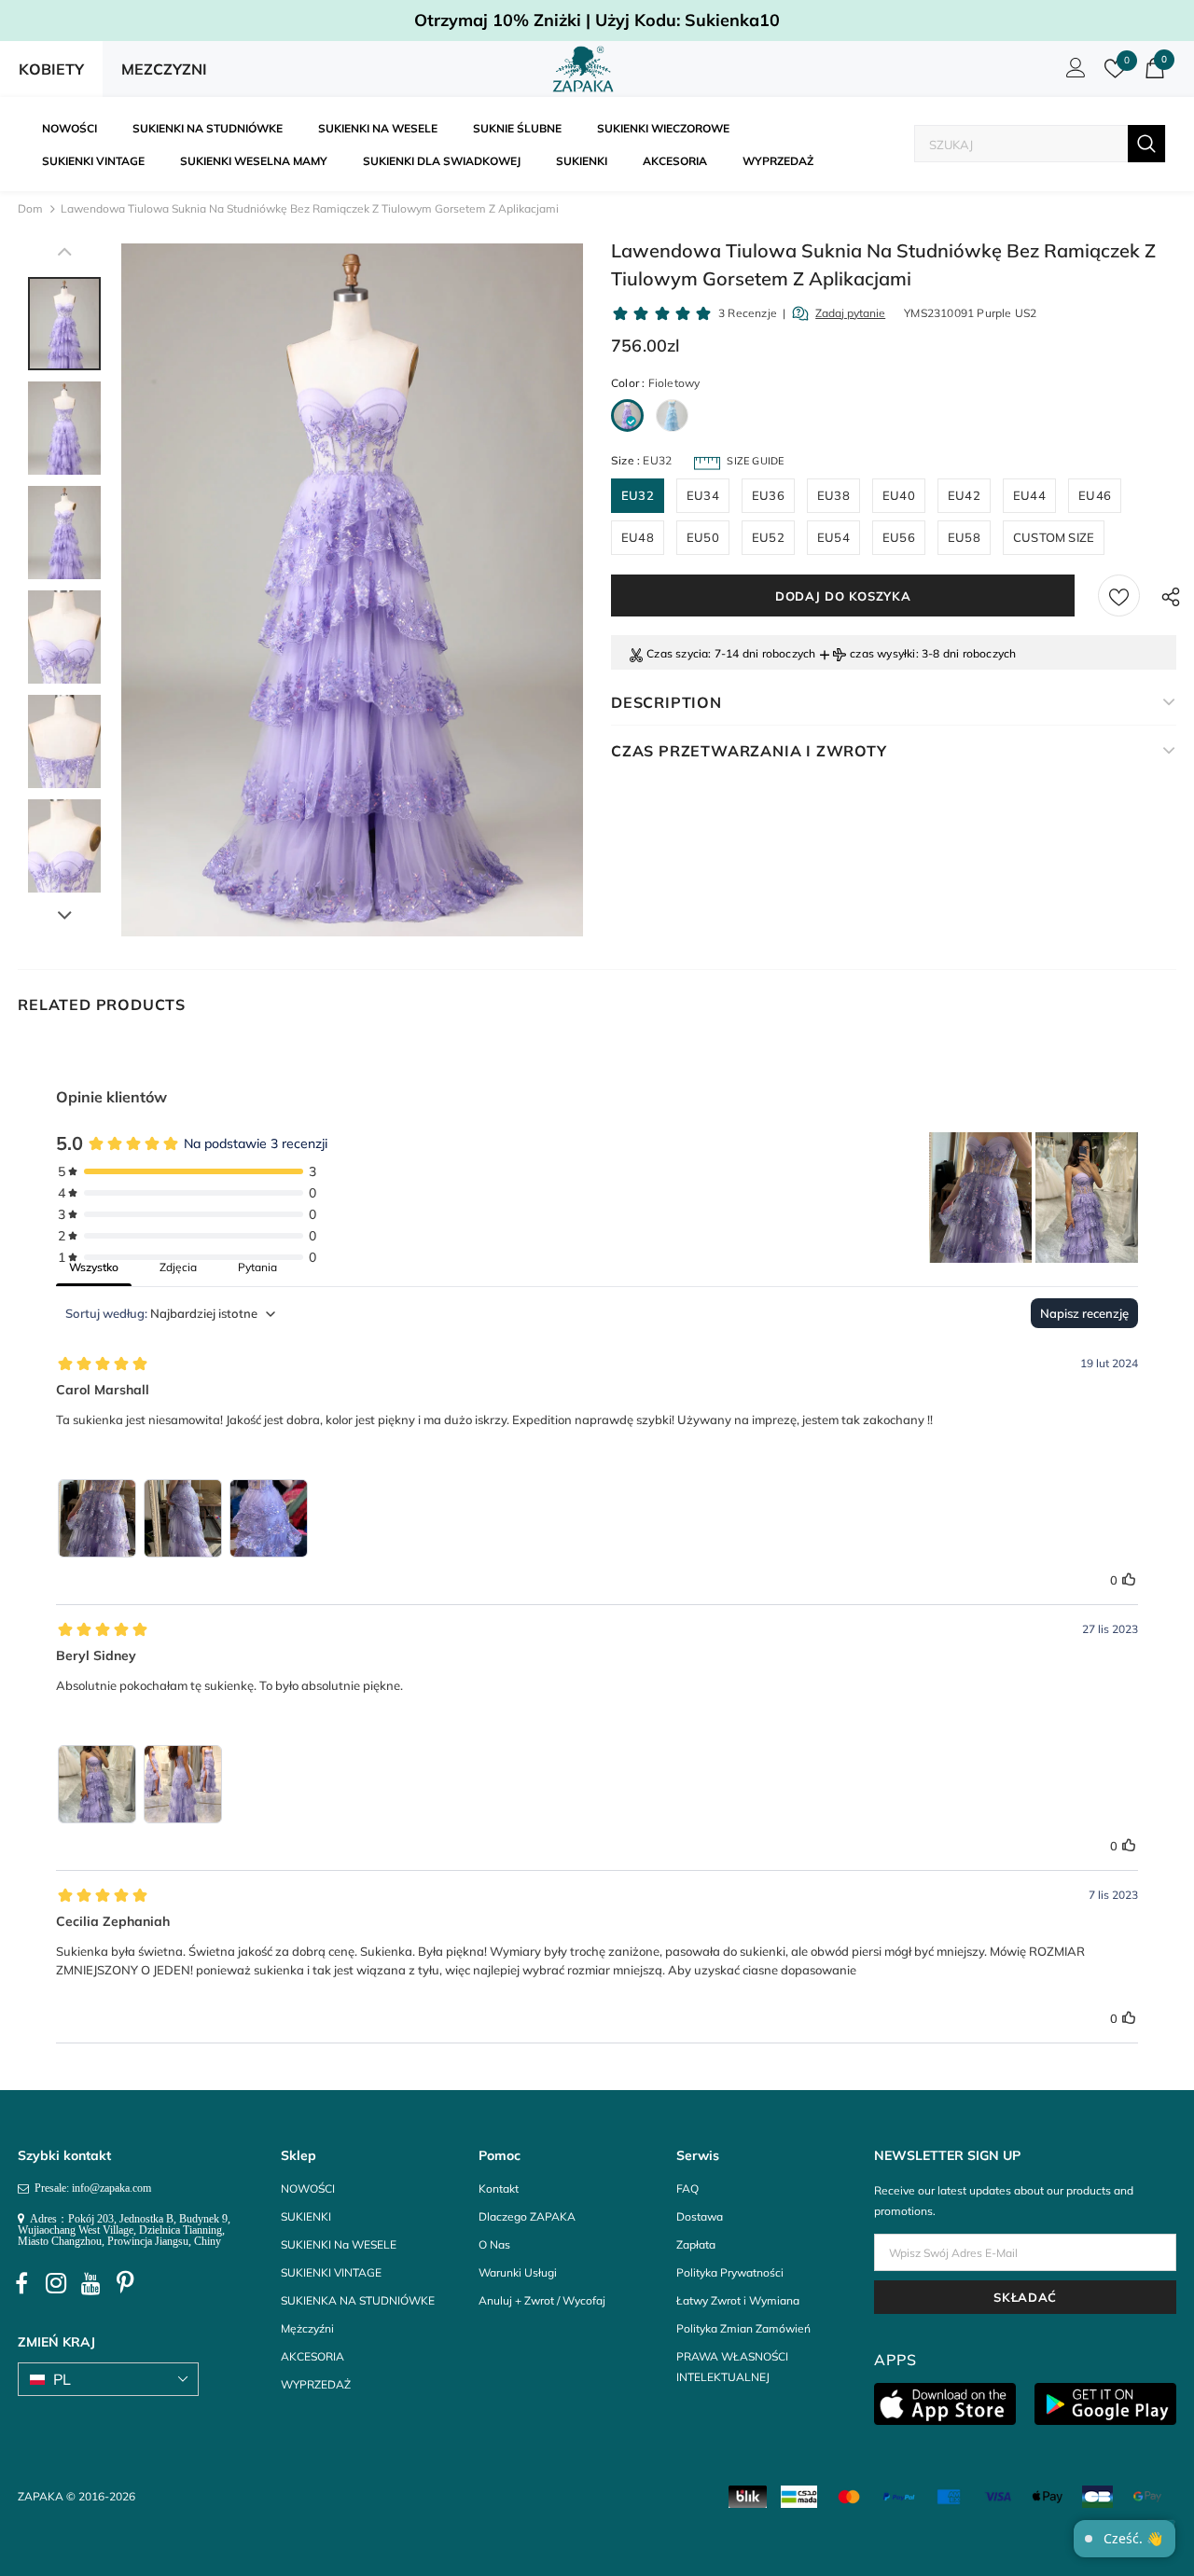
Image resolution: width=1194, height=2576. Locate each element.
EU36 (768, 495)
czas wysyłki (882, 653)
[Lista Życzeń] (1119, 596)
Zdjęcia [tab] (178, 1267)
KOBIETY (51, 69)
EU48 (638, 537)
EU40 (899, 495)
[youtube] (90, 2283)
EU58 (964, 537)
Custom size (1054, 537)
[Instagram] (56, 2283)
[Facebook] (21, 2283)
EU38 (833, 495)
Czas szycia (677, 653)
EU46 (1095, 495)
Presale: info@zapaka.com (90, 2188)
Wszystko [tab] (94, 1267)
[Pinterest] (125, 2283)
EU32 (638, 495)
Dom (30, 208)
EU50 (703, 537)
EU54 (833, 537)
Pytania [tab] (257, 1267)
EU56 (899, 537)
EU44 (1029, 495)
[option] (352, 590)
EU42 (964, 495)
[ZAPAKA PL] (583, 69)
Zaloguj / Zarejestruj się (1073, 73)
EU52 (768, 537)
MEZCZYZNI (164, 69)
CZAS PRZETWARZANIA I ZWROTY (749, 751)
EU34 (703, 495)
